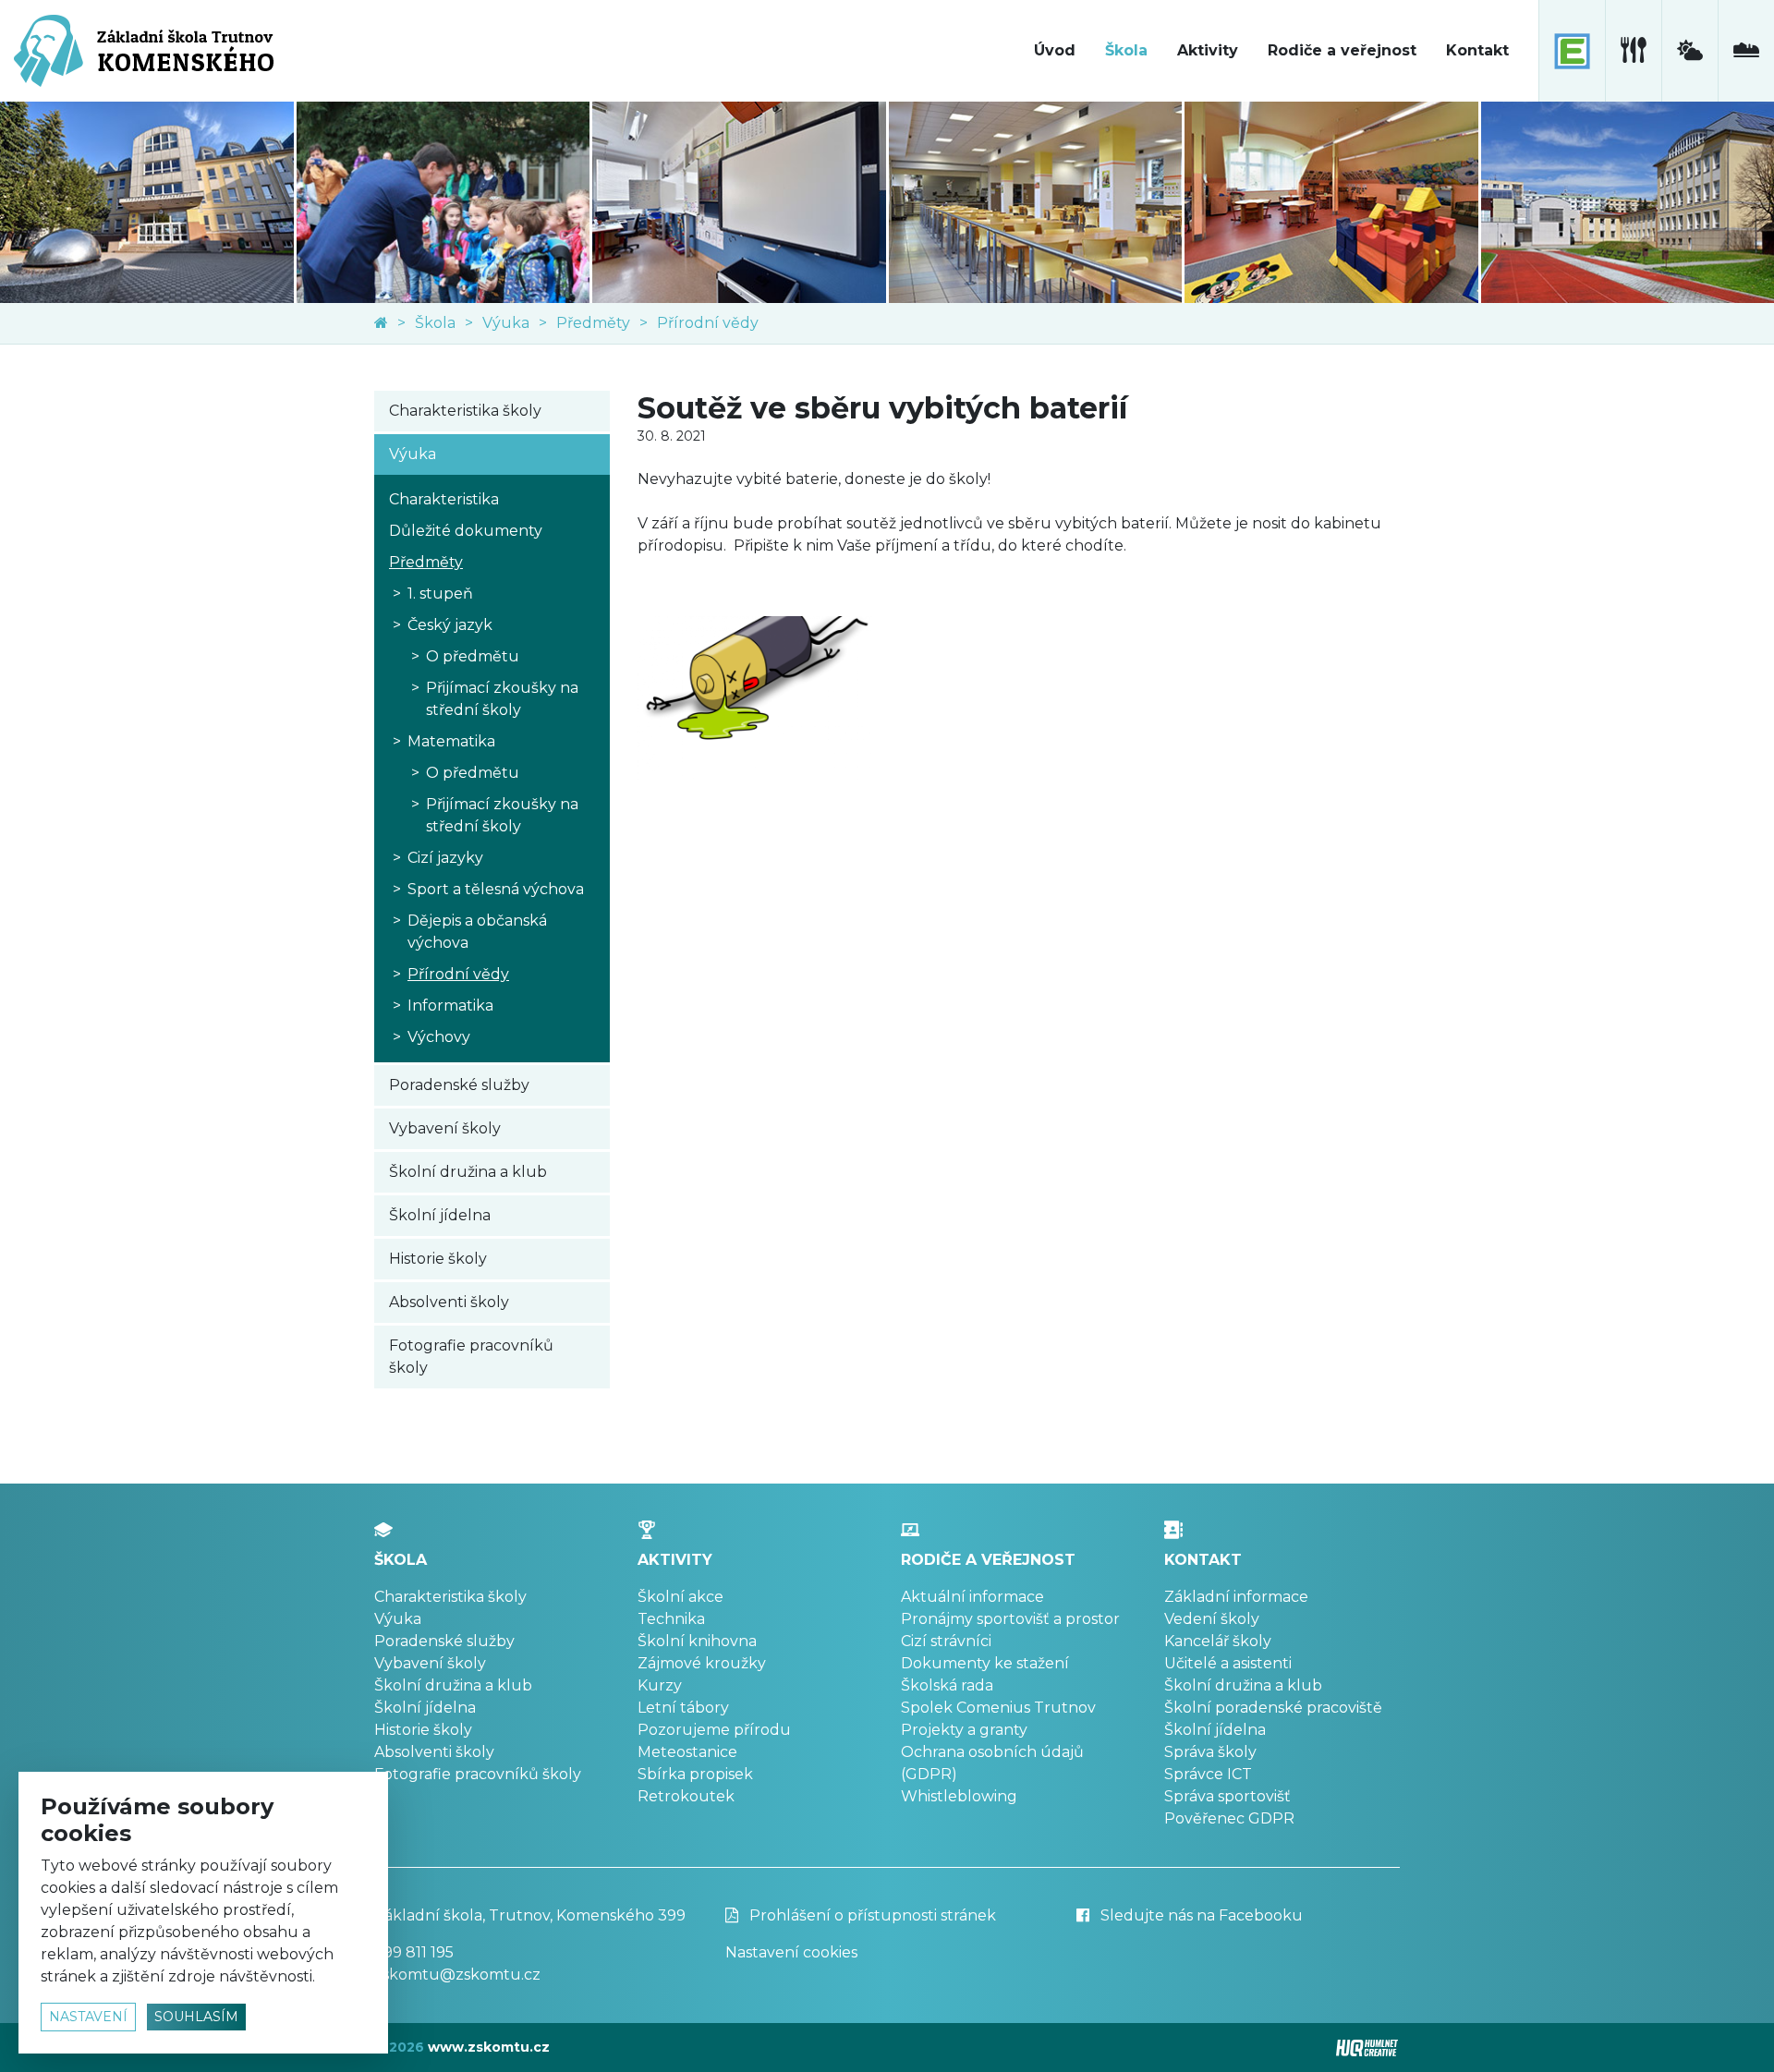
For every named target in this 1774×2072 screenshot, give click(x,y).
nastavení (88, 2017)
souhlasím (196, 2017)
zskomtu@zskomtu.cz (457, 1975)
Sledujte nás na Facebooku (1200, 1915)
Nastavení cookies (791, 1952)
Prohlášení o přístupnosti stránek (871, 1915)
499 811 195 (414, 1952)
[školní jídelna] (1633, 51)
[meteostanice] (1689, 51)
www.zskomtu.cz (489, 2047)
